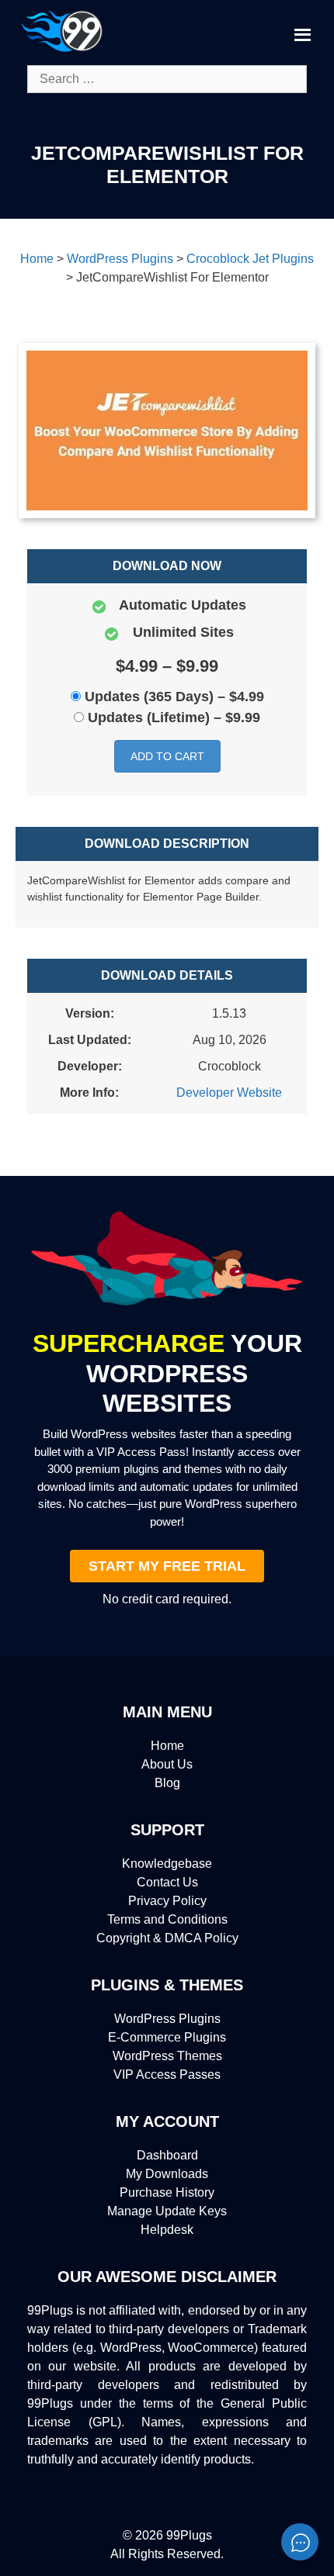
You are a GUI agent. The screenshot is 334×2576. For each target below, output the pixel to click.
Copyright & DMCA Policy (167, 1938)
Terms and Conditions (167, 1919)
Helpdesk (167, 2230)
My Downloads (167, 2174)
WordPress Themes (167, 2056)
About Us (167, 1764)
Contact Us (167, 1882)
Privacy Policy (167, 1901)
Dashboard (167, 2155)
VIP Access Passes (167, 2075)
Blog (167, 1783)
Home (167, 1746)
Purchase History (167, 2192)
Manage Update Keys (167, 2211)
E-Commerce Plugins (167, 2037)
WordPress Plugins (167, 2019)
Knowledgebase (167, 1864)
